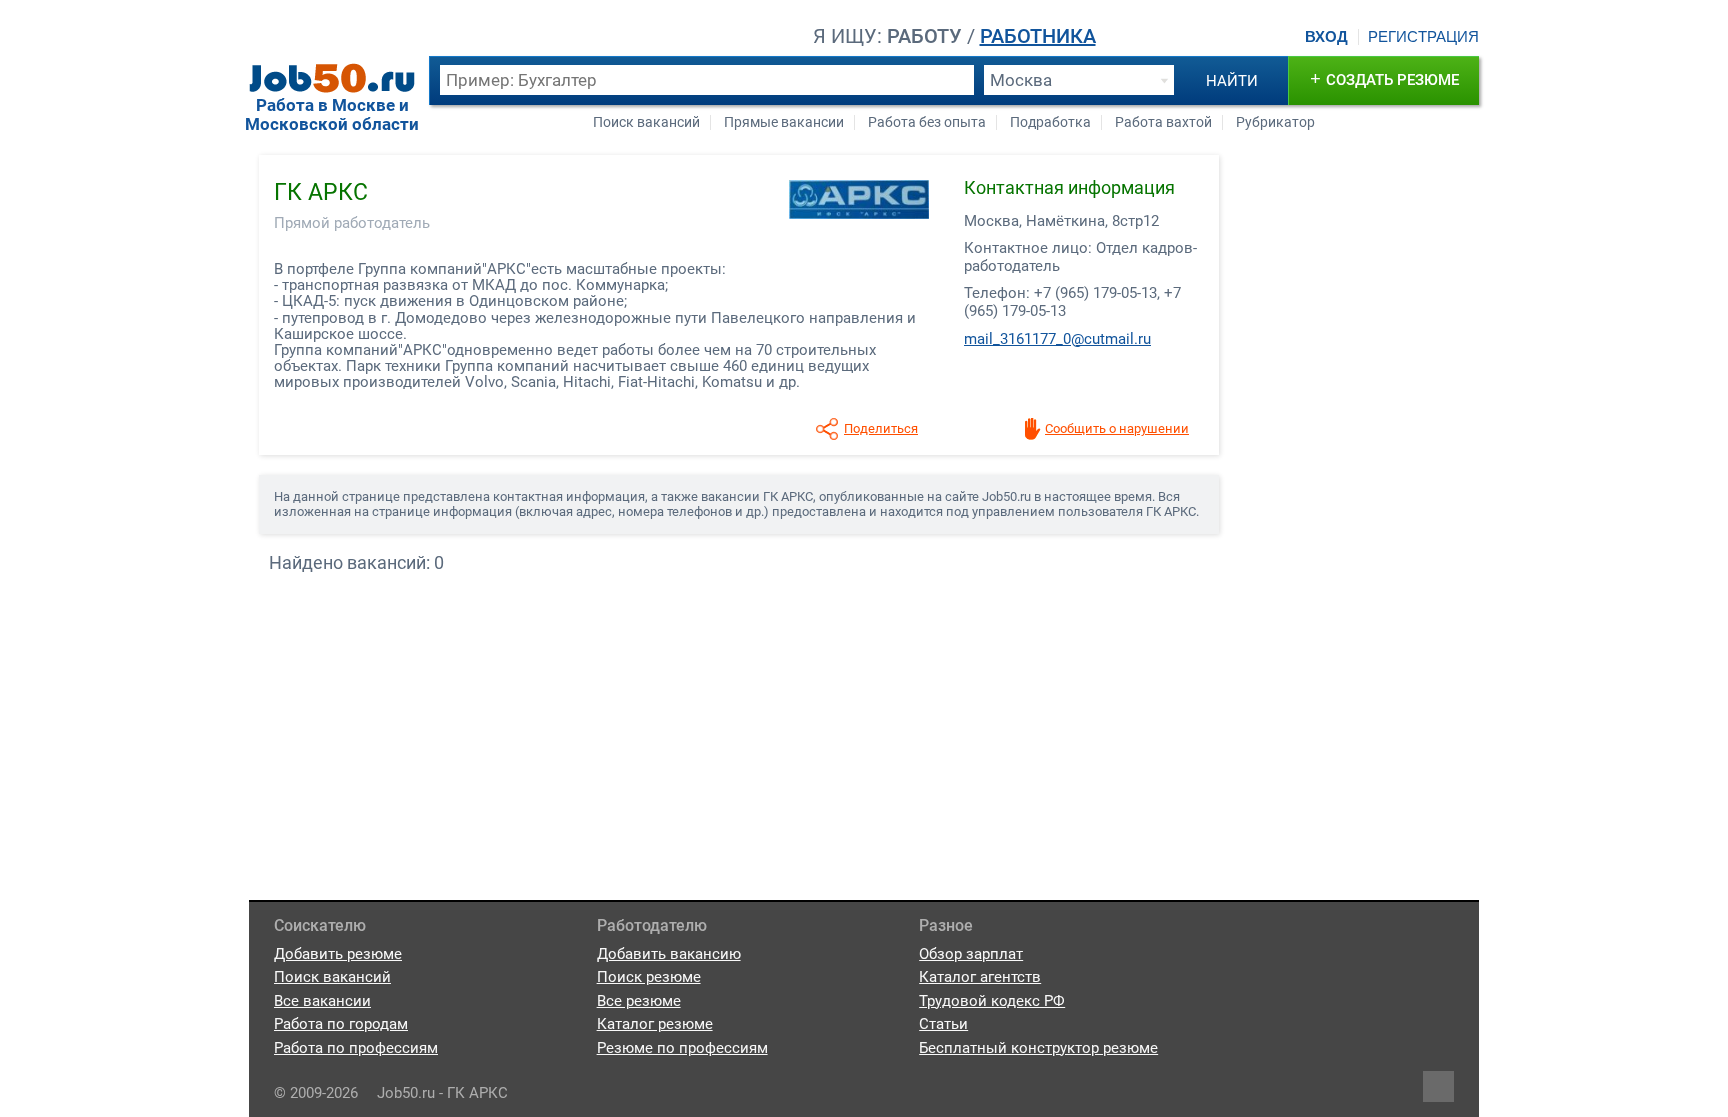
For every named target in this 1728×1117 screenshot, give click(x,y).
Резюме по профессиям (682, 1048)
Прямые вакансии (784, 122)
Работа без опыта (927, 122)
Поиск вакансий (646, 122)
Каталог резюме (655, 1024)
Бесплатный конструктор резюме (1038, 1048)
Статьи (943, 1024)
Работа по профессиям (356, 1048)
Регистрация (1423, 37)
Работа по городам (341, 1024)
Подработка (1050, 122)
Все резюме (639, 1001)
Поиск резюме (649, 977)
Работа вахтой (1163, 122)
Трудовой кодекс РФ (992, 1001)
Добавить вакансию (669, 954)
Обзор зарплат (971, 954)
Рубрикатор (1275, 122)
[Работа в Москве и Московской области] (332, 78)
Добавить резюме (338, 954)
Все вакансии (322, 1001)
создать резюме (1384, 78)
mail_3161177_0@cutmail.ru (1057, 339)
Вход (1326, 37)
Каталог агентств (980, 977)
